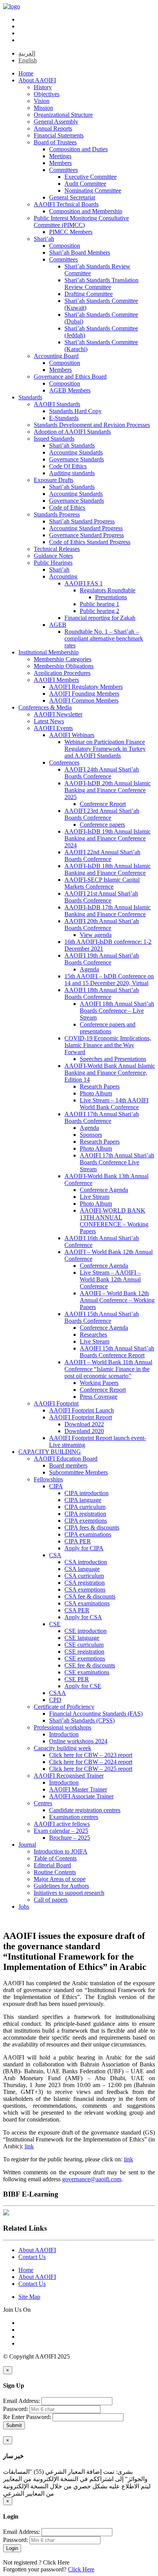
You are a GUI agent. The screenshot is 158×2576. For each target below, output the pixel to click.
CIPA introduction (86, 1493)
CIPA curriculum (85, 1507)
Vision (42, 101)
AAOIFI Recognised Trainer (69, 1776)
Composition (65, 246)
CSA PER (77, 1610)
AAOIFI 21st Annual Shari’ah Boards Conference (101, 897)
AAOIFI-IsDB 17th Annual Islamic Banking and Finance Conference (108, 911)
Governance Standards (77, 459)
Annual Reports (53, 128)
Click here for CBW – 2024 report (91, 1762)
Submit (14, 2425)
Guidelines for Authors (61, 1886)
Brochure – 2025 (70, 1838)
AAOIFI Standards (57, 404)
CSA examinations (87, 1603)
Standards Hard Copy (75, 411)
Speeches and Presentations (113, 1059)
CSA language (82, 1569)
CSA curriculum (84, 1576)
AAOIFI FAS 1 (84, 583)
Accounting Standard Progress (86, 528)
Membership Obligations (64, 666)
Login (12, 2548)
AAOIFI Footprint (56, 1403)
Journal (27, 1845)
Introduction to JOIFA (61, 1851)
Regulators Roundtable (108, 590)
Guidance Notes (53, 556)
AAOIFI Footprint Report (81, 1417)
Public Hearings (53, 563)
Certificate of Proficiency (64, 1707)
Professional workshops (63, 1727)
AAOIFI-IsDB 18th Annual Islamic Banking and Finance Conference (108, 869)
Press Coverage (99, 1397)
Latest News (49, 721)
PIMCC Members (71, 232)
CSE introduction (86, 1631)
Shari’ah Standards (72, 445)
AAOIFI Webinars (72, 735)
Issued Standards (54, 439)
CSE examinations (87, 1672)
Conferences (64, 763)
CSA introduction (86, 1562)
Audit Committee (85, 184)
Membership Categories (63, 659)
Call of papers (51, 1900)
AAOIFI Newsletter (58, 714)
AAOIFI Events (53, 728)
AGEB (58, 625)
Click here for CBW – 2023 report (91, 1755)
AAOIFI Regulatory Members (86, 687)
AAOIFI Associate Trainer (81, 1796)
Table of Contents (55, 1858)
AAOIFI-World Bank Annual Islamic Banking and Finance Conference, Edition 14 (110, 1073)
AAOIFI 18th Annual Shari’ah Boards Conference (102, 993)
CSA (55, 1555)
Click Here (56, 2562)
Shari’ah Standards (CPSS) (82, 1720)
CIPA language (83, 1500)
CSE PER (77, 1679)
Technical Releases (57, 549)
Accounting (63, 576)
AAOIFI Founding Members (84, 694)
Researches (93, 1335)
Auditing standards (72, 473)
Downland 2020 (84, 1431)
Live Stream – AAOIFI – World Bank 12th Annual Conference (110, 1279)
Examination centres (74, 1817)
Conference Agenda (104, 1190)
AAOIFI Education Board (66, 1459)
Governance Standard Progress (86, 535)
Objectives (47, 94)
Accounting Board (56, 356)
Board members (68, 1465)
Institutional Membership (49, 652)
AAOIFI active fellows (62, 1824)
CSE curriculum (84, 1645)
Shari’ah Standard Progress (82, 521)
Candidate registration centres (85, 1810)
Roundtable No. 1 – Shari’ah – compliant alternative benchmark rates (104, 638)
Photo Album (96, 1093)
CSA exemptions (85, 1590)
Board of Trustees (55, 142)
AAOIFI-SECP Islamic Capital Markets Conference (102, 883)
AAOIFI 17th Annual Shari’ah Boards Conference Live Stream (117, 1162)
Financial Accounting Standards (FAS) (96, 1714)
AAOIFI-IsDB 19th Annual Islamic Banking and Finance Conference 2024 (108, 838)
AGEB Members (70, 390)
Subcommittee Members (78, 1472)
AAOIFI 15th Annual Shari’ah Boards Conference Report (117, 1352)
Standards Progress (57, 514)
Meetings (60, 156)
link (29, 2146)
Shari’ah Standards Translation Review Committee (101, 284)
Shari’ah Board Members (80, 253)
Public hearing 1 (100, 604)
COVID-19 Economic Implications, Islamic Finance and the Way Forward (108, 1045)
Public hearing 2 (100, 611)
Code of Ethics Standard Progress (90, 542)
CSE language (82, 1638)
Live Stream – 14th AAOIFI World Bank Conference (114, 1104)
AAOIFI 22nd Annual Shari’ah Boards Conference (102, 856)
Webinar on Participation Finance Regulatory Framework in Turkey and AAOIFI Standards (105, 749)
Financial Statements (59, 135)
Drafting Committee (89, 294)
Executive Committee (91, 177)
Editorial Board (52, 1865)
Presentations (111, 597)
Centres (43, 1803)
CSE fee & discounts (90, 1665)
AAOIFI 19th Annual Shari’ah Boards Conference (102, 959)
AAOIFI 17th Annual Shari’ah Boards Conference (102, 1117)
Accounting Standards (76, 452)
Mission (43, 108)
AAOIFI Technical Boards (66, 204)
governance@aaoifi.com (92, 2179)
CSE (55, 1624)
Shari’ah (44, 239)
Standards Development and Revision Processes (92, 425)
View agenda (96, 935)
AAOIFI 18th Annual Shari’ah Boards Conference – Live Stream (117, 1011)
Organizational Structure (63, 115)
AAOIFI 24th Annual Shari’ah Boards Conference (102, 773)
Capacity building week (63, 1748)
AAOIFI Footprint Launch (81, 1410)
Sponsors (91, 1135)
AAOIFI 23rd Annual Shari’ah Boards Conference (102, 814)
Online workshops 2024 (78, 1741)
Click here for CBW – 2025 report (91, 1769)
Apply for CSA (83, 1617)
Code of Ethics (67, 508)
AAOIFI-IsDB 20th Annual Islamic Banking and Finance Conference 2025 (108, 790)
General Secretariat (72, 197)
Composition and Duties (78, 149)
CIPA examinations (88, 1534)
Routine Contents (55, 1872)
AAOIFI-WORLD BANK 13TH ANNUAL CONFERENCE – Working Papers (114, 1221)
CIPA (56, 1486)
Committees (63, 170)
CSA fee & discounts (90, 1596)
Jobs (24, 1907)
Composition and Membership (86, 211)
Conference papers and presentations (108, 1028)
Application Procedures (62, 673)
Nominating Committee (93, 190)
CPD (55, 1700)
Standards (30, 397)
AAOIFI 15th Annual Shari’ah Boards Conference (102, 1317)
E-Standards (64, 418)
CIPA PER (78, 1541)
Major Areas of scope (60, 1879)
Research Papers (100, 1086)
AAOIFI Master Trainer (78, 1789)
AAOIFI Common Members (84, 700)
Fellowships (48, 1479)
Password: (16, 2409)
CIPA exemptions (86, 1521)
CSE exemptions (85, 1658)
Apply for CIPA (84, 1548)
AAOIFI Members (56, 680)
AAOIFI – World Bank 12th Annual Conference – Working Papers (117, 1300)
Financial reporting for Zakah (100, 618)
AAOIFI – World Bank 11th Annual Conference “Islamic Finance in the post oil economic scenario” (108, 1369)
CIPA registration (85, 1514)
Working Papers (99, 1383)
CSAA (58, 1693)
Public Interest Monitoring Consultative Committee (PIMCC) (81, 221)
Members (60, 163)
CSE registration (84, 1652)
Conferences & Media (45, 707)
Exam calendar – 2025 (61, 1831)
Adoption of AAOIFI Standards (72, 432)
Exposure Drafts (53, 480)
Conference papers (102, 825)
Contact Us (32, 2257)
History (43, 87)
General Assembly (56, 122)
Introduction (64, 1734)
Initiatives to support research (69, 1893)
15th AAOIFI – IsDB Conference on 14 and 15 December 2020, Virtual (109, 980)
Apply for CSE (83, 1686)
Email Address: (21, 2401)
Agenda (89, 969)
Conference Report (103, 804)
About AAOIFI (37, 80)
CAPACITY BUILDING (50, 1452)
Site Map (29, 2297)
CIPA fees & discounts (92, 1527)
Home (26, 73)
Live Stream (95, 1197)
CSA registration (85, 1583)
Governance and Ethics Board (70, 377)
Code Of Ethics (68, 466)
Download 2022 (84, 1424)
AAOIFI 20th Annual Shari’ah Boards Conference (102, 924)
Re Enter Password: (27, 2417)
